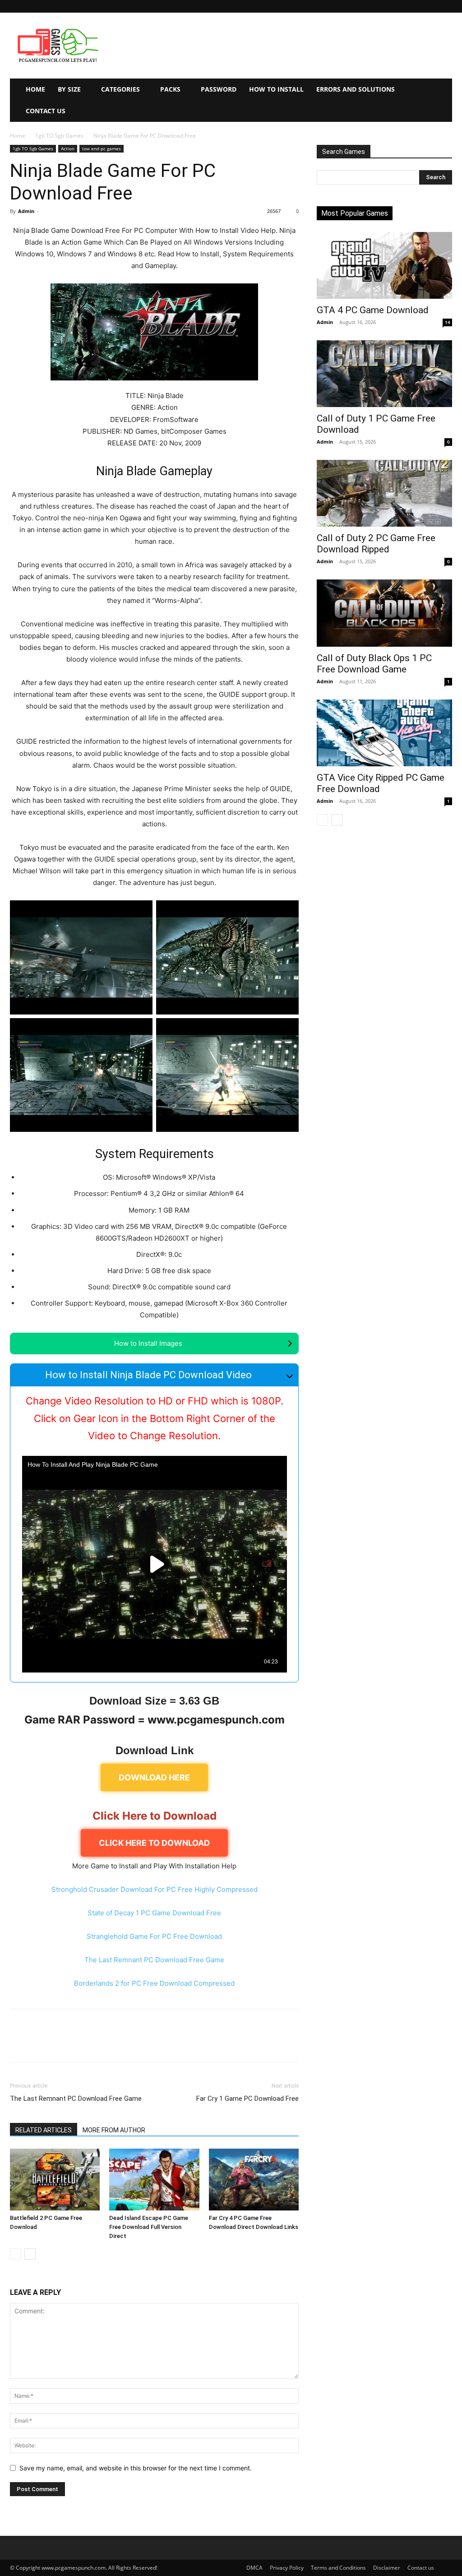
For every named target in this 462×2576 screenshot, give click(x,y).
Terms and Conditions (338, 2568)
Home (35, 89)
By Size (69, 89)
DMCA (254, 2568)
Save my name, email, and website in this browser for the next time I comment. (136, 2468)
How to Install (276, 89)
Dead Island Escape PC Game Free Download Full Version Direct (149, 2227)
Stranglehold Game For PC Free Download (154, 1936)
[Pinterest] (60, 2043)
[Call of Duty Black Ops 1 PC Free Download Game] (384, 613)
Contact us (421, 2568)
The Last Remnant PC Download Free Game (154, 1960)
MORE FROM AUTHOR (114, 2130)
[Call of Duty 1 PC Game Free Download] (384, 374)
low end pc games (102, 148)
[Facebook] (19, 2043)
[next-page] (30, 2254)
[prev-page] (16, 2254)
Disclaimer (387, 2568)
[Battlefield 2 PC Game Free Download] (55, 2180)
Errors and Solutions (356, 89)
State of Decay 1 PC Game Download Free (154, 1913)
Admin (26, 211)
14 (448, 322)
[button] (445, 6)
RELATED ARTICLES (44, 2130)
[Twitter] (40, 2043)
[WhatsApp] (81, 2043)
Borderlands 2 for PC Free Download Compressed (154, 1983)
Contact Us (46, 111)
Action (68, 148)
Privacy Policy (287, 2568)
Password (219, 89)
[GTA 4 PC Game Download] (384, 265)
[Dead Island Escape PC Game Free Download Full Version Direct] (154, 2180)
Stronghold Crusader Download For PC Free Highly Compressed (155, 1889)
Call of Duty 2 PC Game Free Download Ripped (376, 544)
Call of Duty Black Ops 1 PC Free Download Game (374, 664)
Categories (120, 89)
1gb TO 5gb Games (59, 136)
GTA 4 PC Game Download (373, 310)
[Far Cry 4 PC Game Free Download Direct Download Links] (254, 2180)
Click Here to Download (155, 1816)
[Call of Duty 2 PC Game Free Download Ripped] (384, 493)
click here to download (154, 1843)
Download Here (154, 1777)
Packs (170, 89)
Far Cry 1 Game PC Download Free (247, 2099)
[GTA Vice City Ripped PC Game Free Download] (384, 733)
